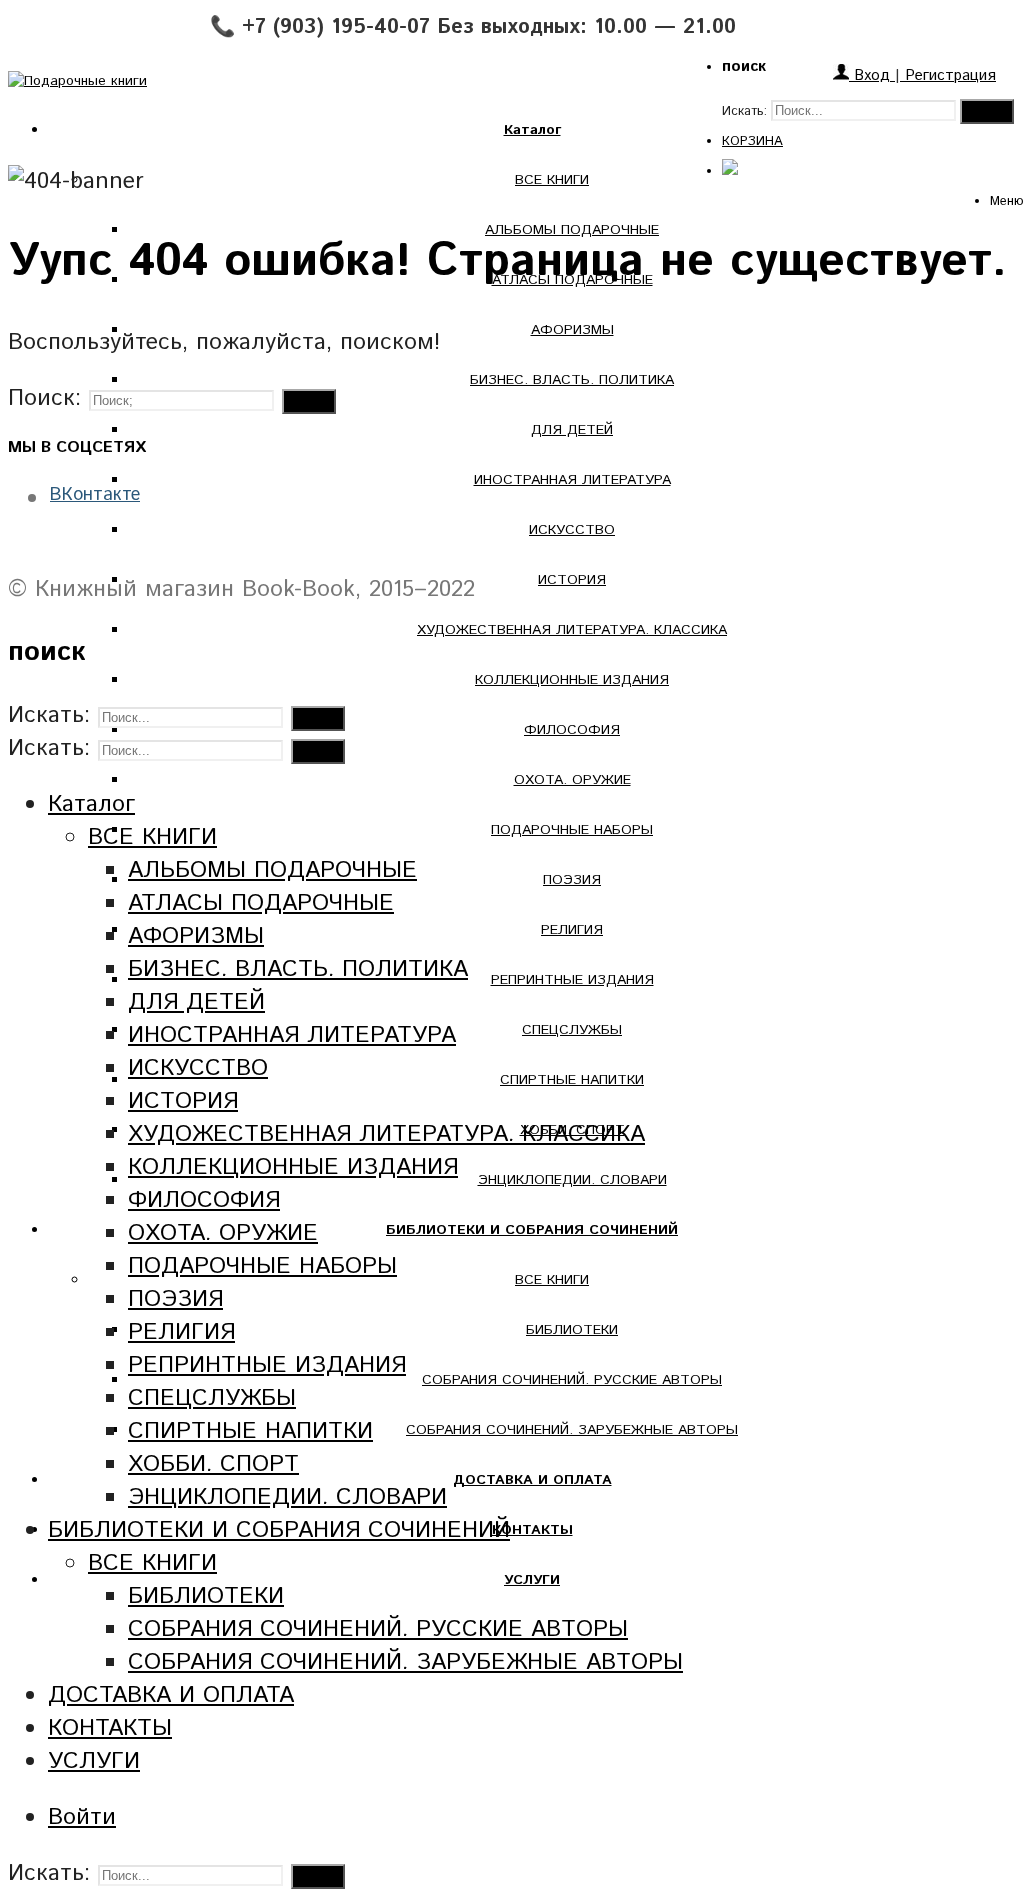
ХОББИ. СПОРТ (213, 1464)
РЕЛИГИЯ (572, 930)
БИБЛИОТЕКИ (572, 1330)
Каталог (91, 804)
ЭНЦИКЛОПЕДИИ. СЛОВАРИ (572, 1180)
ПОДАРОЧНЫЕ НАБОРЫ (572, 830)
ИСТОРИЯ (572, 580)
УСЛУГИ (94, 1761)
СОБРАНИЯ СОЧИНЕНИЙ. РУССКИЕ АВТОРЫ (572, 1380)
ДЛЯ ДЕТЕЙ (572, 430)
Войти (82, 1817)
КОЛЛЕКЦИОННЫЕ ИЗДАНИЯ (572, 680)
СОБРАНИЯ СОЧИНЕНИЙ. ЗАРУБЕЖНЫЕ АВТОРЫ (572, 1430)
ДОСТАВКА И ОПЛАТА (171, 1695)
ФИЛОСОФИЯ (572, 730)
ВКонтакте (95, 495)
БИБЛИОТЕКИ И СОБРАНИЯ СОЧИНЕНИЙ (279, 1530)
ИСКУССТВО (572, 530)
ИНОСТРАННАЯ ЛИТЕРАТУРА (572, 480)
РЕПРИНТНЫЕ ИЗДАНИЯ (572, 980)
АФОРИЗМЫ (572, 330)
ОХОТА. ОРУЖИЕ (572, 780)
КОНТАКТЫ (110, 1728)
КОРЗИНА (752, 141)
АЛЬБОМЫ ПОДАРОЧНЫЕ (272, 870)
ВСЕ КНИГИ (552, 180)
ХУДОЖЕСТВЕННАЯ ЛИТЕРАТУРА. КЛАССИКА (572, 630)
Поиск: (44, 398)
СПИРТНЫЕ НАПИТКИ (572, 1080)
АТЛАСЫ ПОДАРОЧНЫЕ (261, 903)
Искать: (744, 111)
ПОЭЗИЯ (572, 880)
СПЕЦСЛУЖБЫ (572, 1030)
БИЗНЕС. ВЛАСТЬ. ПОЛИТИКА (572, 380)
